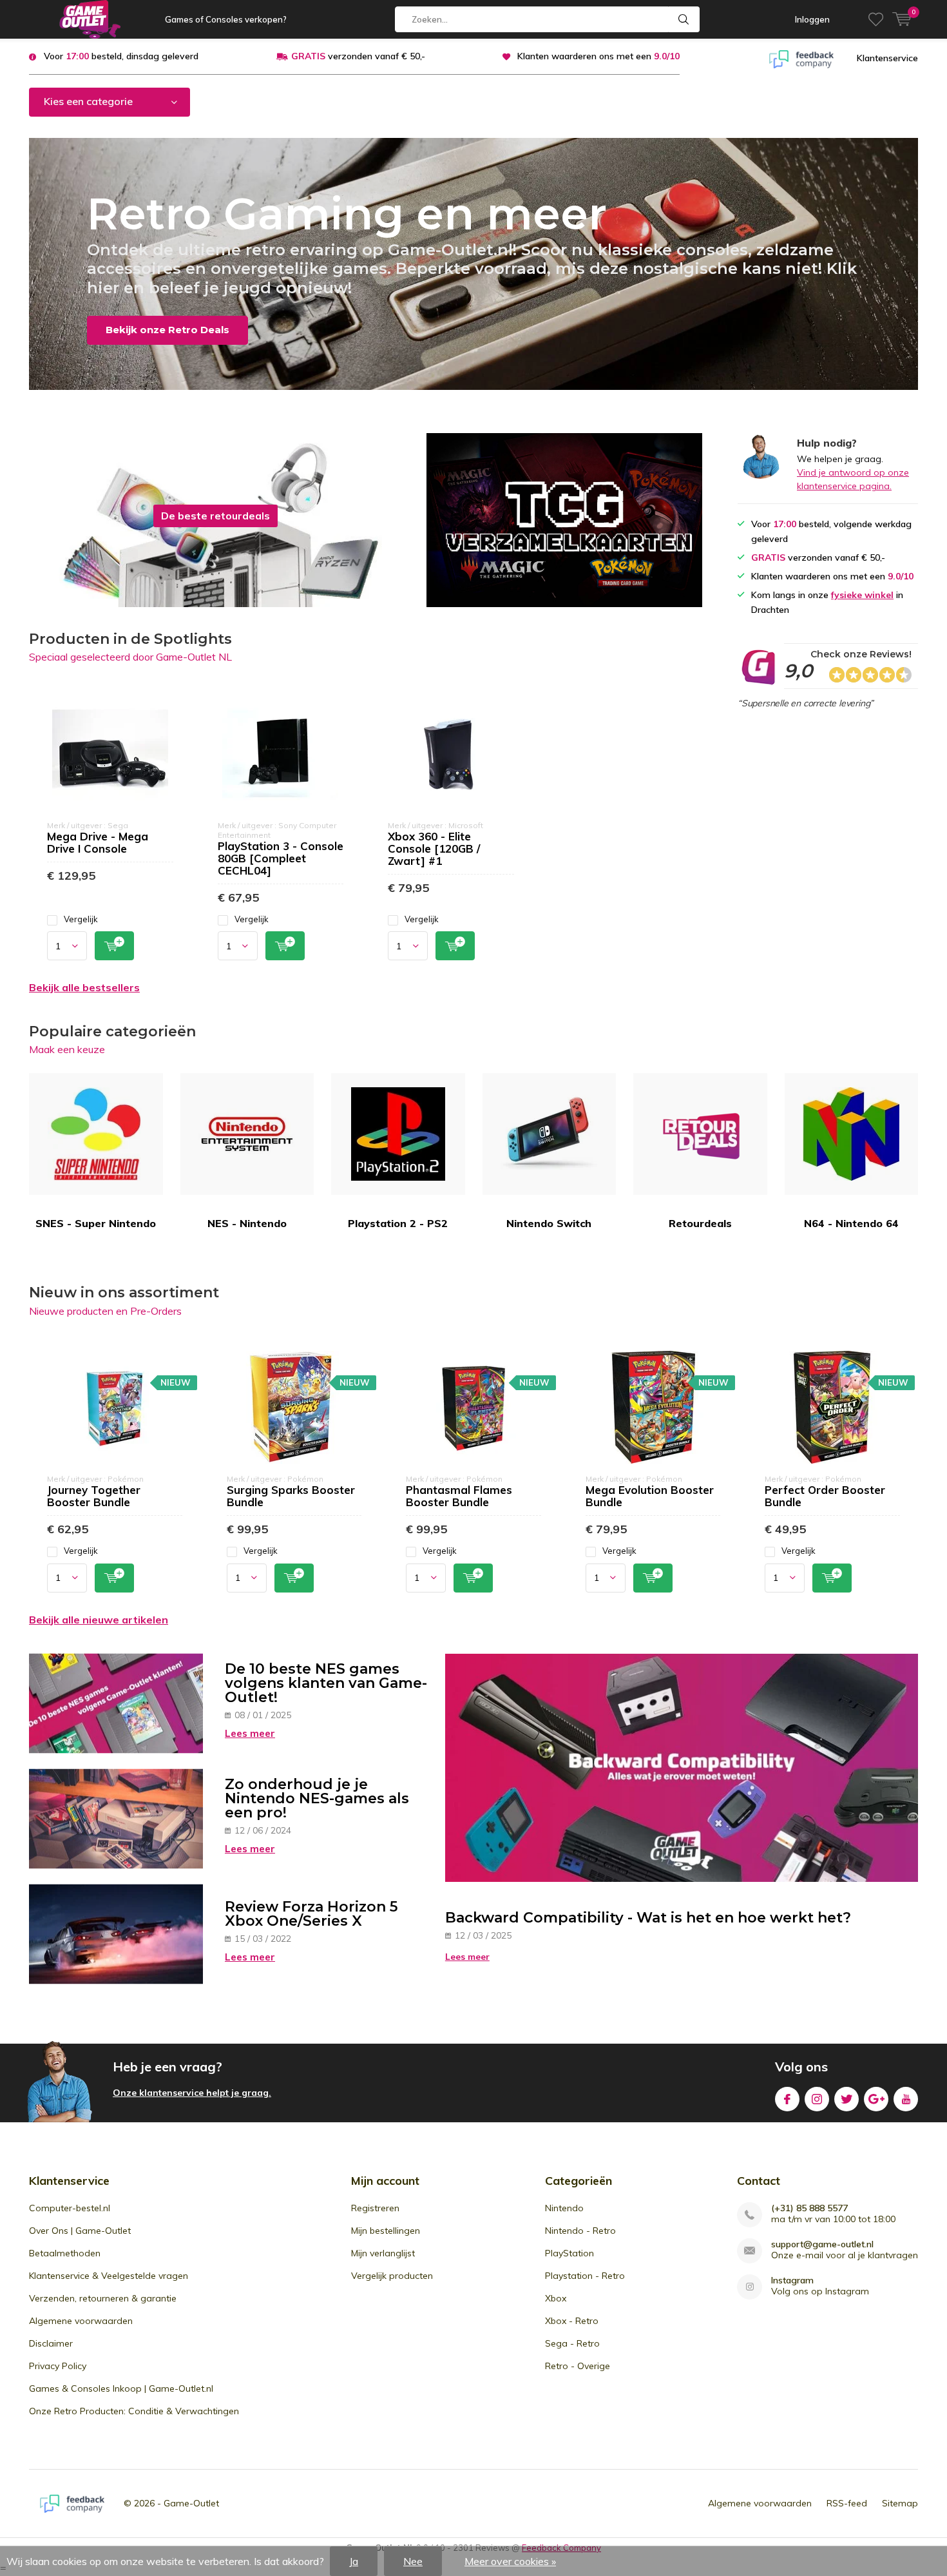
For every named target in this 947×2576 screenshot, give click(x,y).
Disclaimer (51, 2343)
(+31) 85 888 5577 (809, 2208)
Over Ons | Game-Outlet (80, 2231)
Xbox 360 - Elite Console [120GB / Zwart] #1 (434, 848)
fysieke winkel (862, 595)
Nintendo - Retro (580, 2231)
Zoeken (684, 19)
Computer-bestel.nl (70, 2208)
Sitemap (900, 2503)
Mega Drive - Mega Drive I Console (98, 842)
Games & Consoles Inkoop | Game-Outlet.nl (121, 2388)
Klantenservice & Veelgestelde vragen (109, 2276)
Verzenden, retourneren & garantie (103, 2298)
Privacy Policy (58, 2366)
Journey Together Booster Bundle (94, 1496)
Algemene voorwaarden (81, 2321)
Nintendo (564, 2208)
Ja (354, 2561)
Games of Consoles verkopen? (226, 19)
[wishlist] (876, 19)
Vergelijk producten (392, 2276)
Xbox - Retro (572, 2321)
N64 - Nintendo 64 (851, 1223)
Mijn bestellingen (386, 2231)
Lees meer (250, 1733)
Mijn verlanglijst (383, 2253)
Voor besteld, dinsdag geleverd (121, 56)
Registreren (375, 2208)
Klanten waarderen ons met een (598, 56)
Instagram (817, 2099)
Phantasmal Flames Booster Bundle (459, 1496)
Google (876, 2099)
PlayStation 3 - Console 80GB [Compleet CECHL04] (281, 858)
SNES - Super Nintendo (96, 1223)
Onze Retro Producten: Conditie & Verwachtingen (134, 2411)
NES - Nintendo (247, 1223)
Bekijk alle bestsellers (84, 987)
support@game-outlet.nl (822, 2244)
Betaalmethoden (65, 2253)
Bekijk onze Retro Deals (167, 330)
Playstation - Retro (585, 2276)
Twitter (847, 2099)
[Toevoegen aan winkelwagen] (114, 946)
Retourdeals (700, 1223)
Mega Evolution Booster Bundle (650, 1496)
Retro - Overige (578, 2366)
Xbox (556, 2298)
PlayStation (569, 2253)
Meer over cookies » (510, 2561)
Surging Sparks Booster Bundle (291, 1496)
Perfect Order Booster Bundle (825, 1496)
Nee (413, 2561)
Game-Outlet (191, 2503)
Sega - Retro (572, 2343)
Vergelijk (81, 919)
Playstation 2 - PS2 (398, 1223)
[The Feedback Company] (801, 58)
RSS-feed (847, 2503)
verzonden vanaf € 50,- (358, 56)
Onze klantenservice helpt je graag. (192, 2093)
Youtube (906, 2099)
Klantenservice (887, 58)
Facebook (787, 2099)
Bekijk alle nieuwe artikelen (99, 1620)
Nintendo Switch (549, 1223)
